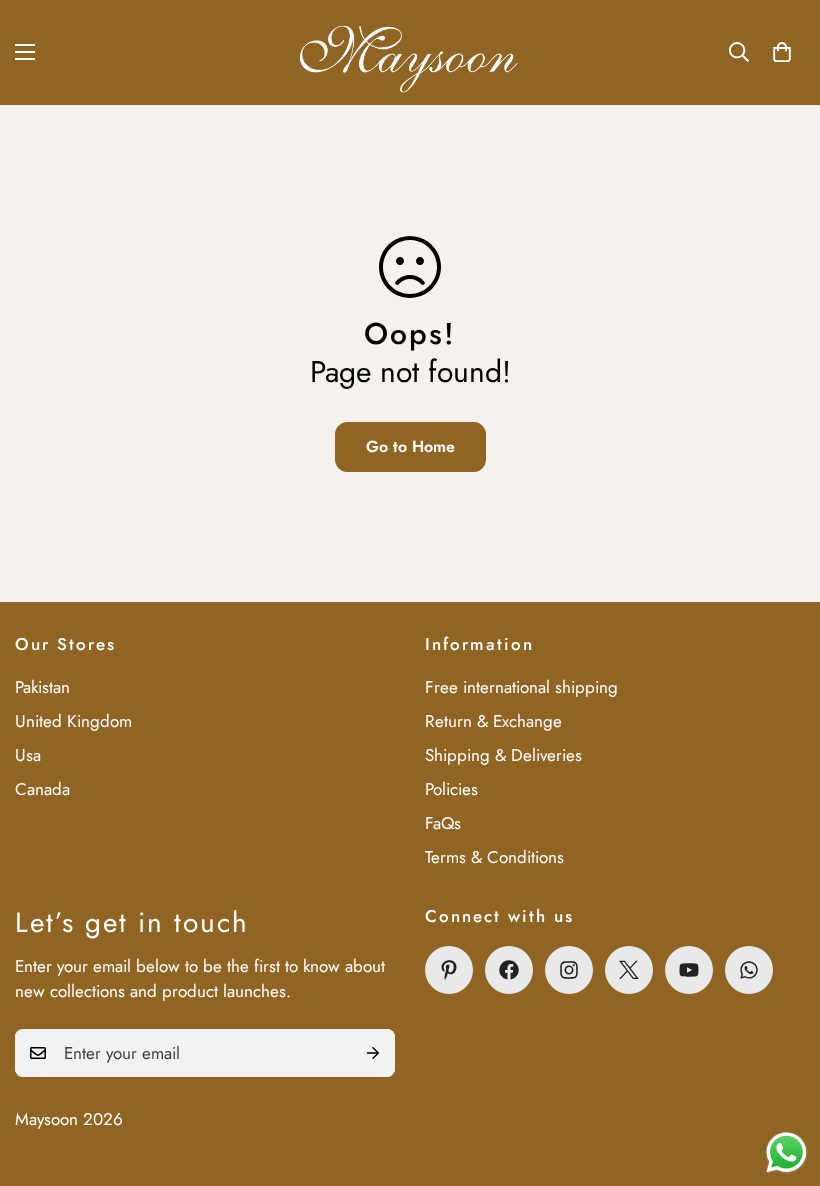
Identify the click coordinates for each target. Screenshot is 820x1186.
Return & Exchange (493, 721)
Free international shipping (521, 687)
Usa (28, 755)
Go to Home (410, 446)
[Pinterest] (449, 970)
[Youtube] (689, 970)
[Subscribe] (373, 1053)
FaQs (443, 823)
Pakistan (42, 687)
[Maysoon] (410, 52)
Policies (451, 789)
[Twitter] (629, 970)
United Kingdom (73, 721)
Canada (42, 789)
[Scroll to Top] (781, 1077)
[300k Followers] (509, 970)
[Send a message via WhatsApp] (786, 1152)
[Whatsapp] (749, 970)
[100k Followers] (569, 970)
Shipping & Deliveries (503, 755)
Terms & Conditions (494, 857)
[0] (782, 52)
